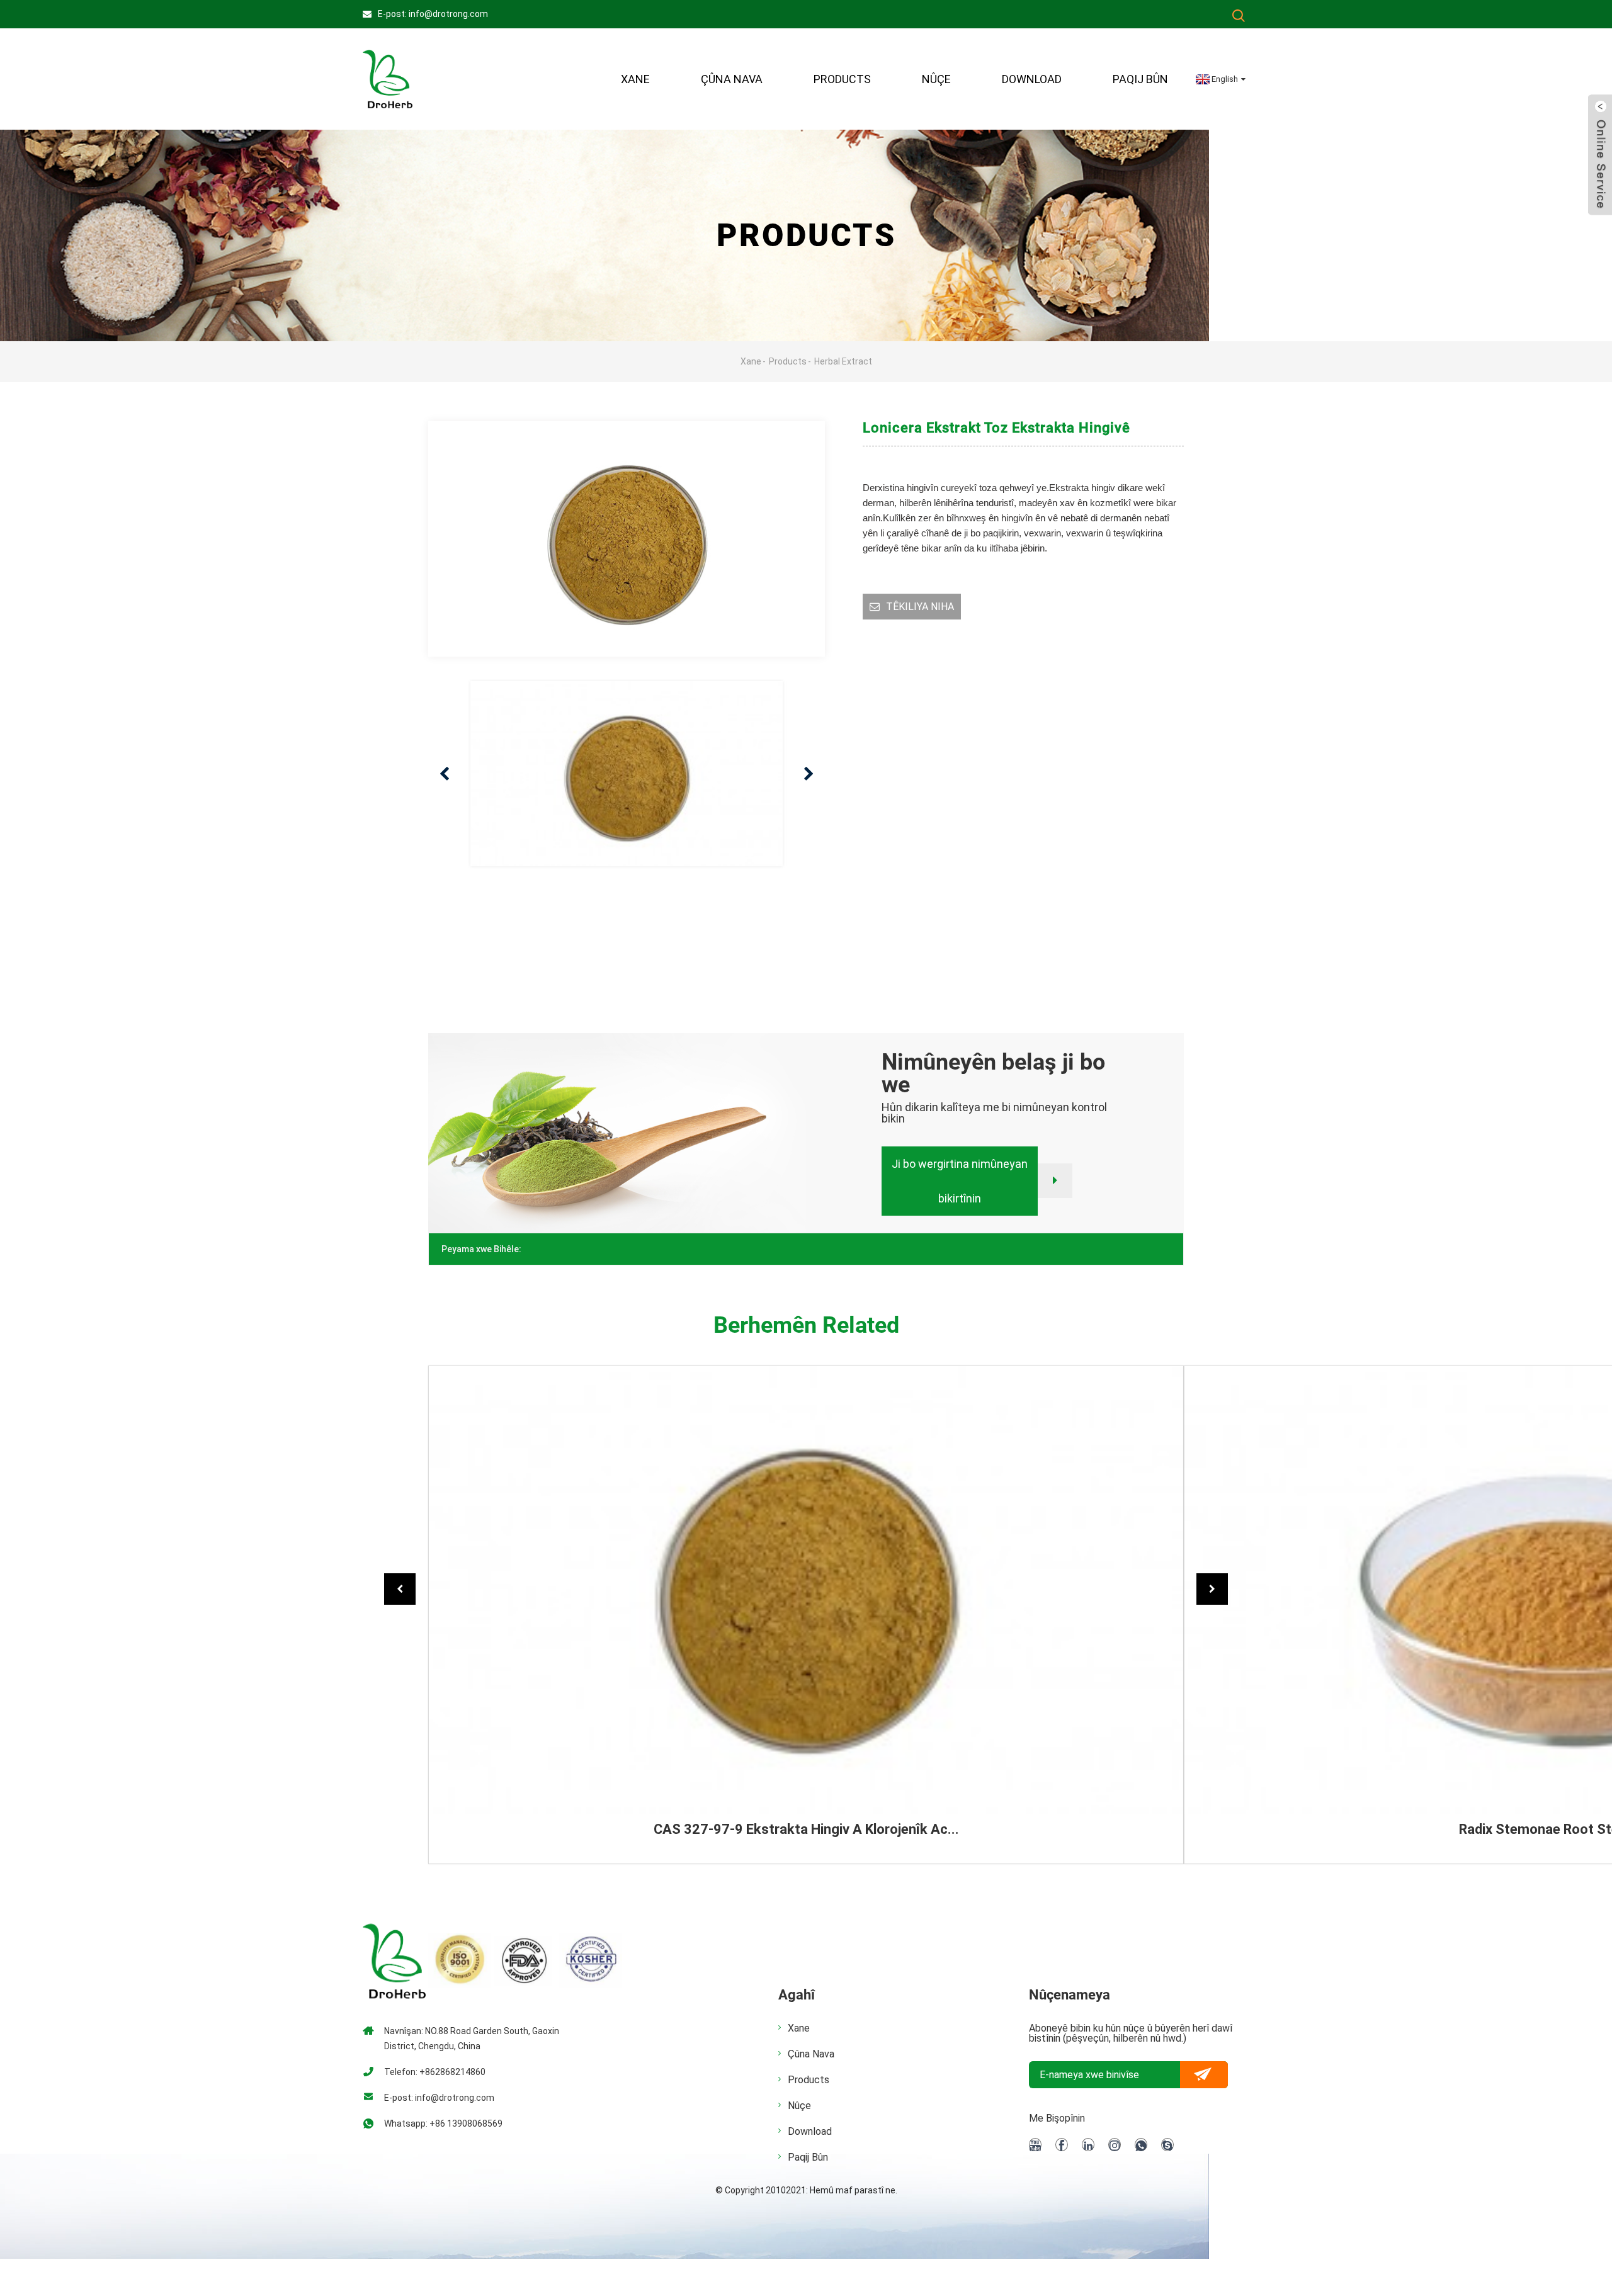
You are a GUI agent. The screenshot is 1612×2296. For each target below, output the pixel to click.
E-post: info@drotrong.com (433, 14)
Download (1032, 79)
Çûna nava (811, 2054)
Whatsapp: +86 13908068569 (443, 2124)
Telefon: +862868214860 (435, 2072)
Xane (635, 79)
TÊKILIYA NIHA (920, 607)
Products (842, 79)
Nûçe (936, 79)
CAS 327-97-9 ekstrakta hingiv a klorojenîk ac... (806, 1829)
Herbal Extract (843, 361)
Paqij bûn (1140, 79)
